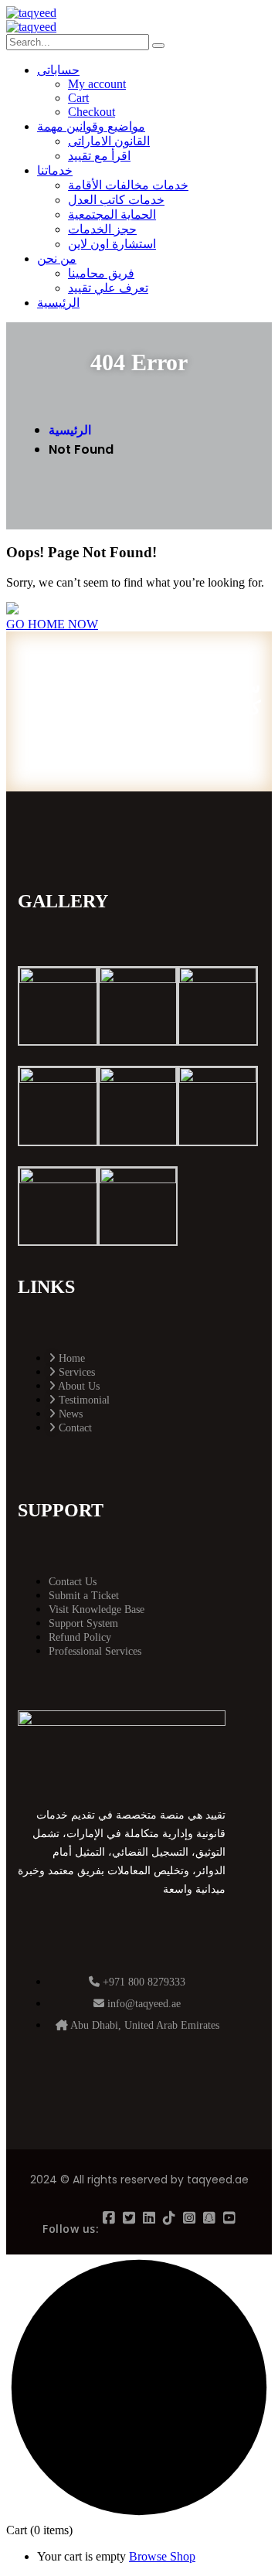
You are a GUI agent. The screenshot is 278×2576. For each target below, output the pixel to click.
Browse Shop (162, 2556)
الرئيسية (70, 430)
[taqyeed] (31, 13)
